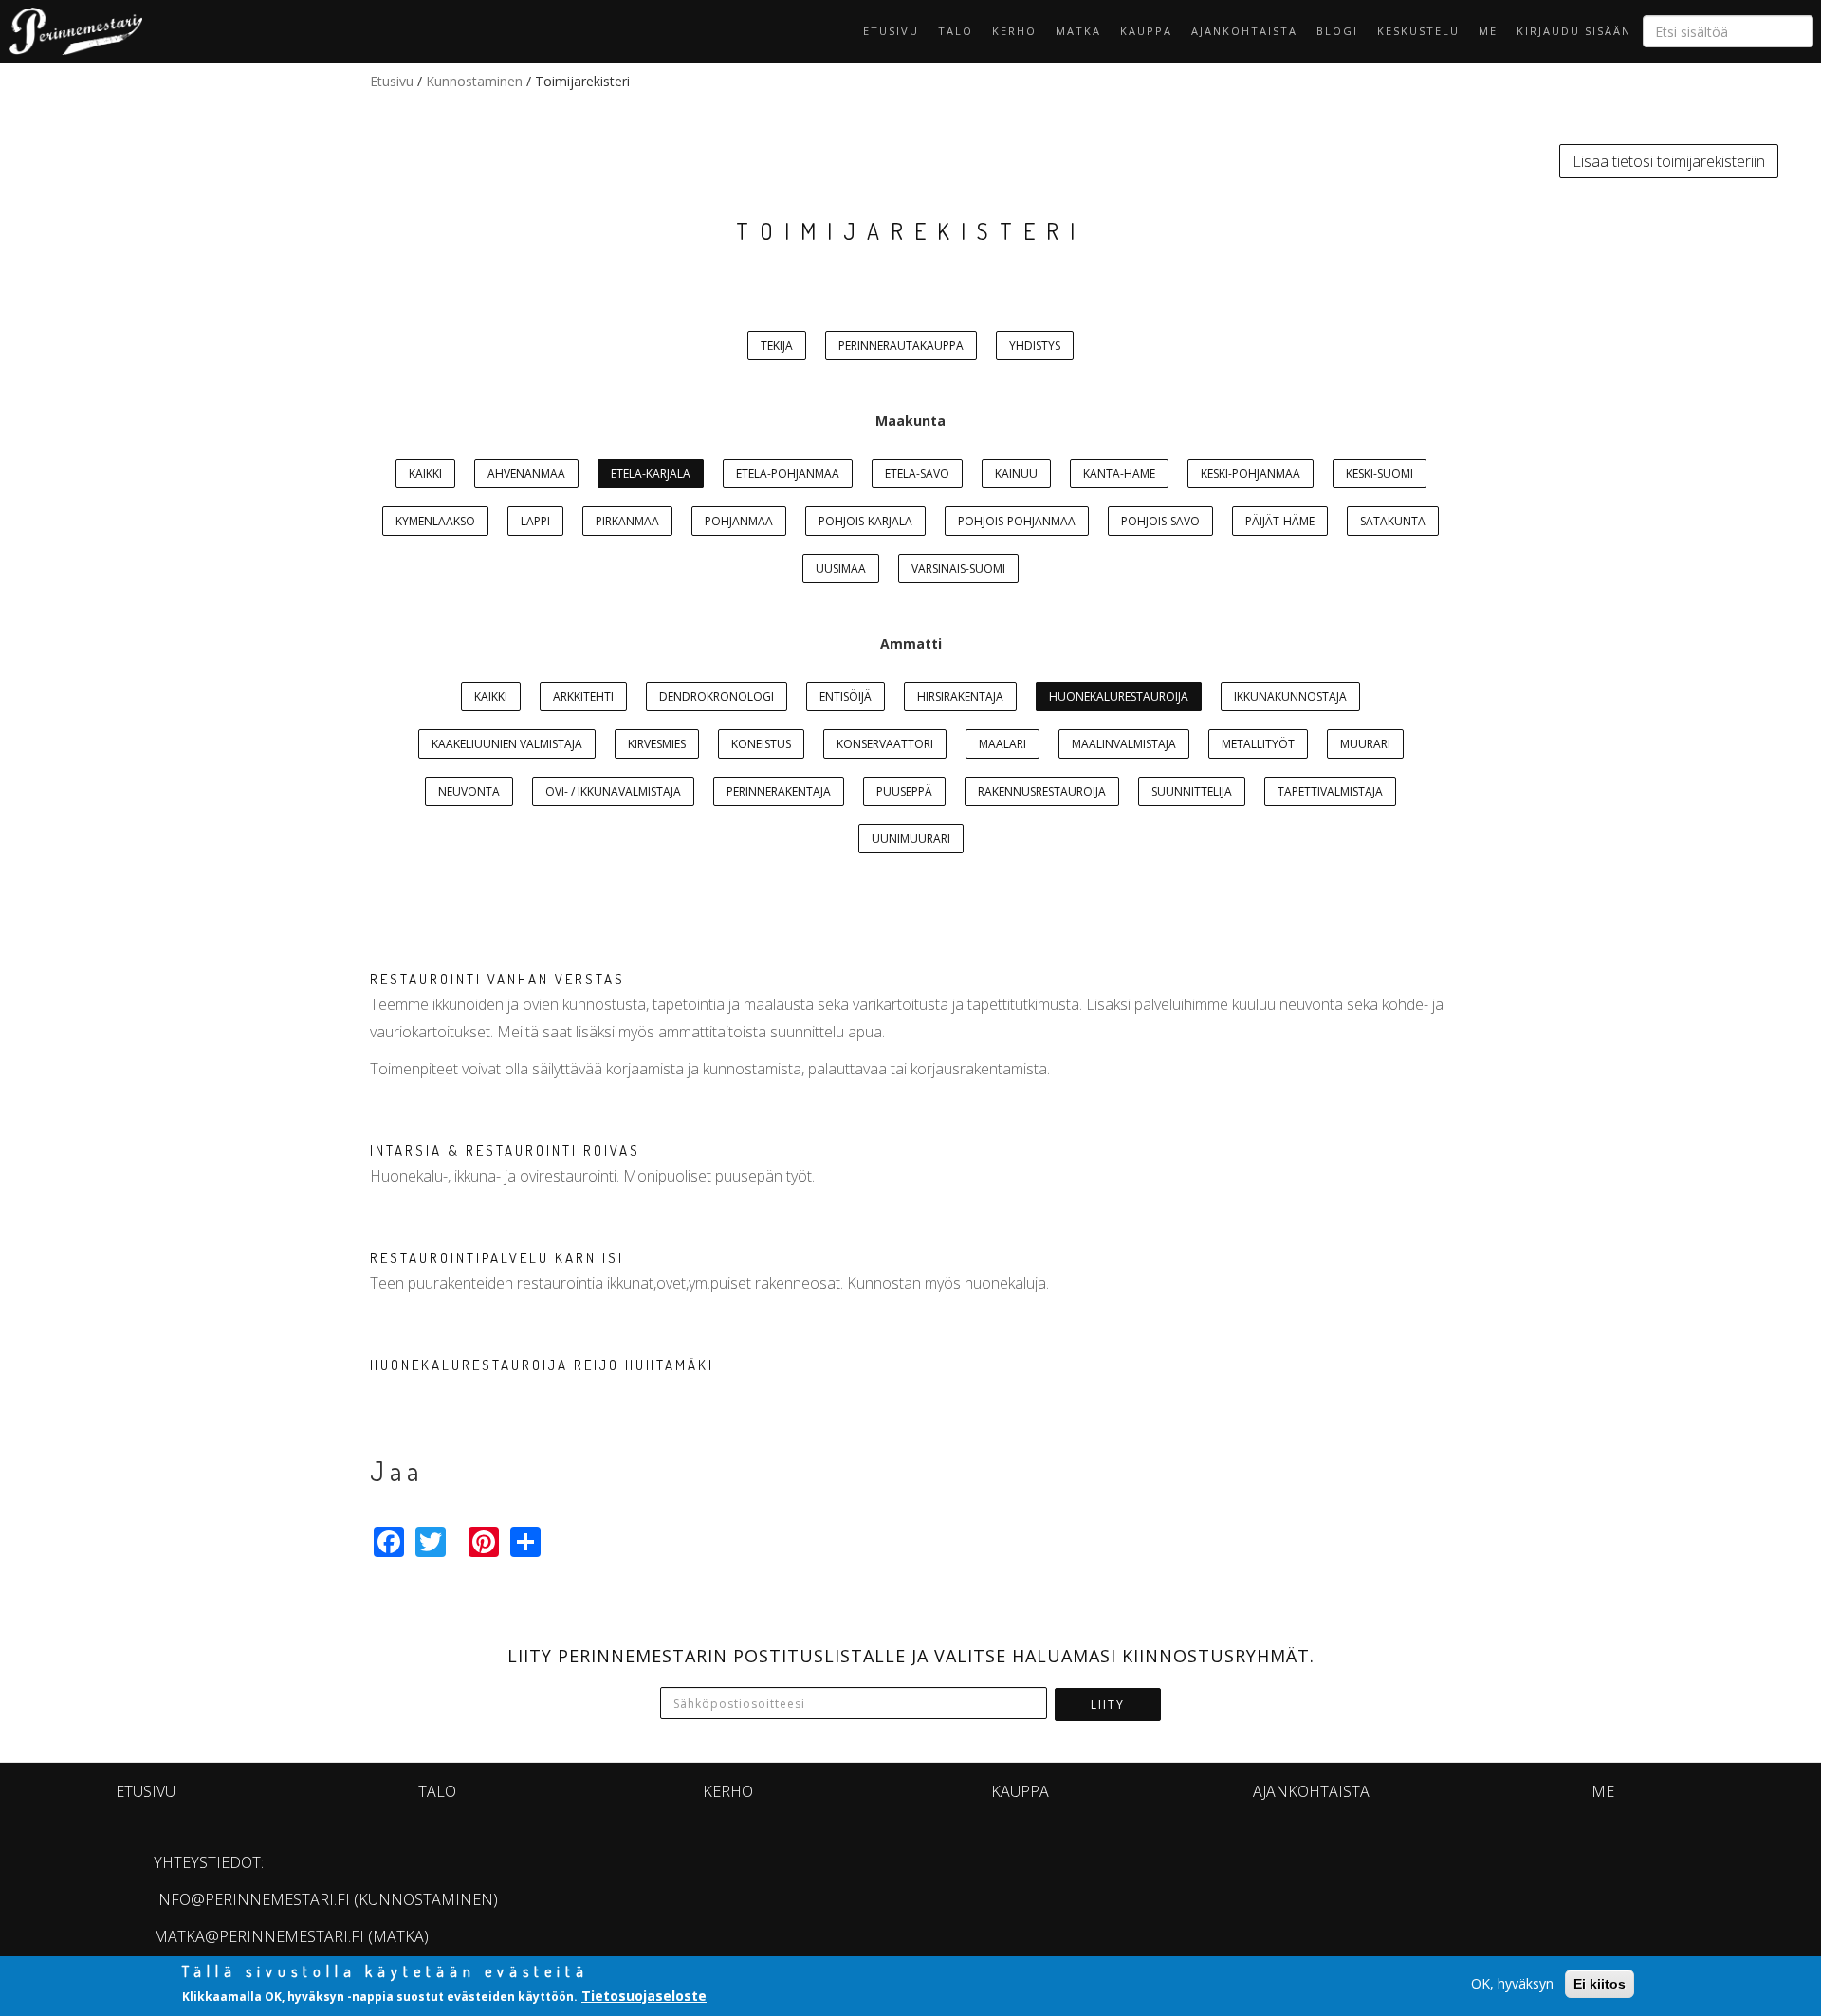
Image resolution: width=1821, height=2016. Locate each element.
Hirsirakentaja (960, 696)
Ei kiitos (1600, 1984)
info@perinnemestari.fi (252, 1899)
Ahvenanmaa (526, 474)
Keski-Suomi (1380, 474)
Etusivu (891, 31)
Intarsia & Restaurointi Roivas (505, 1151)
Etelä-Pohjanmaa (788, 474)
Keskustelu (1418, 31)
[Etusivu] (71, 31)
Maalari (1002, 744)
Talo (956, 31)
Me (1488, 31)
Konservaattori (885, 744)
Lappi (535, 521)
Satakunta (1393, 521)
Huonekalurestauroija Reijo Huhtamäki (542, 1365)
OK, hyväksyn (1512, 1983)
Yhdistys (1035, 346)
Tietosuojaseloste (644, 1996)
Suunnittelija (1192, 791)
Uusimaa (841, 568)
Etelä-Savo (917, 474)
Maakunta (910, 421)
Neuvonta (469, 791)
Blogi (1337, 31)
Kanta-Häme (1119, 474)
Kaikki (425, 474)
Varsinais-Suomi (958, 568)
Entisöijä (846, 696)
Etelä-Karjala (651, 474)
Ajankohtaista (1244, 31)
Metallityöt (1258, 744)
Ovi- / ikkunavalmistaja (613, 791)
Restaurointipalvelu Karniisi (497, 1258)
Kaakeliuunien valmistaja (507, 744)
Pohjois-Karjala (865, 521)
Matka (1078, 31)
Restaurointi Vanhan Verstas (497, 979)
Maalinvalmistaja (1124, 744)
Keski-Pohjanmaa (1251, 474)
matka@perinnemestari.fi (259, 1936)
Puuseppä (904, 791)
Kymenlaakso (435, 521)
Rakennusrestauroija (1042, 791)
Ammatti (911, 643)
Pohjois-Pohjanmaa (1017, 521)
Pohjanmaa (739, 521)
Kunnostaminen (474, 81)
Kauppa (1146, 31)
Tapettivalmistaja (1330, 791)
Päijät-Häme (1280, 521)
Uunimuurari (911, 839)
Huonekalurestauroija (1119, 696)
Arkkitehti (583, 696)
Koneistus (761, 744)
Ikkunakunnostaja (1290, 696)
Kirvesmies (657, 744)
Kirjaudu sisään (1574, 31)
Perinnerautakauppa (901, 346)
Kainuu (1016, 474)
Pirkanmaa (627, 521)
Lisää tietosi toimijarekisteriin (1669, 161)
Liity (1108, 1704)
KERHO (1014, 31)
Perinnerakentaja (779, 791)
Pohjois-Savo (1160, 521)
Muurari (1365, 744)
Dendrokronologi (717, 696)
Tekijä (777, 346)
